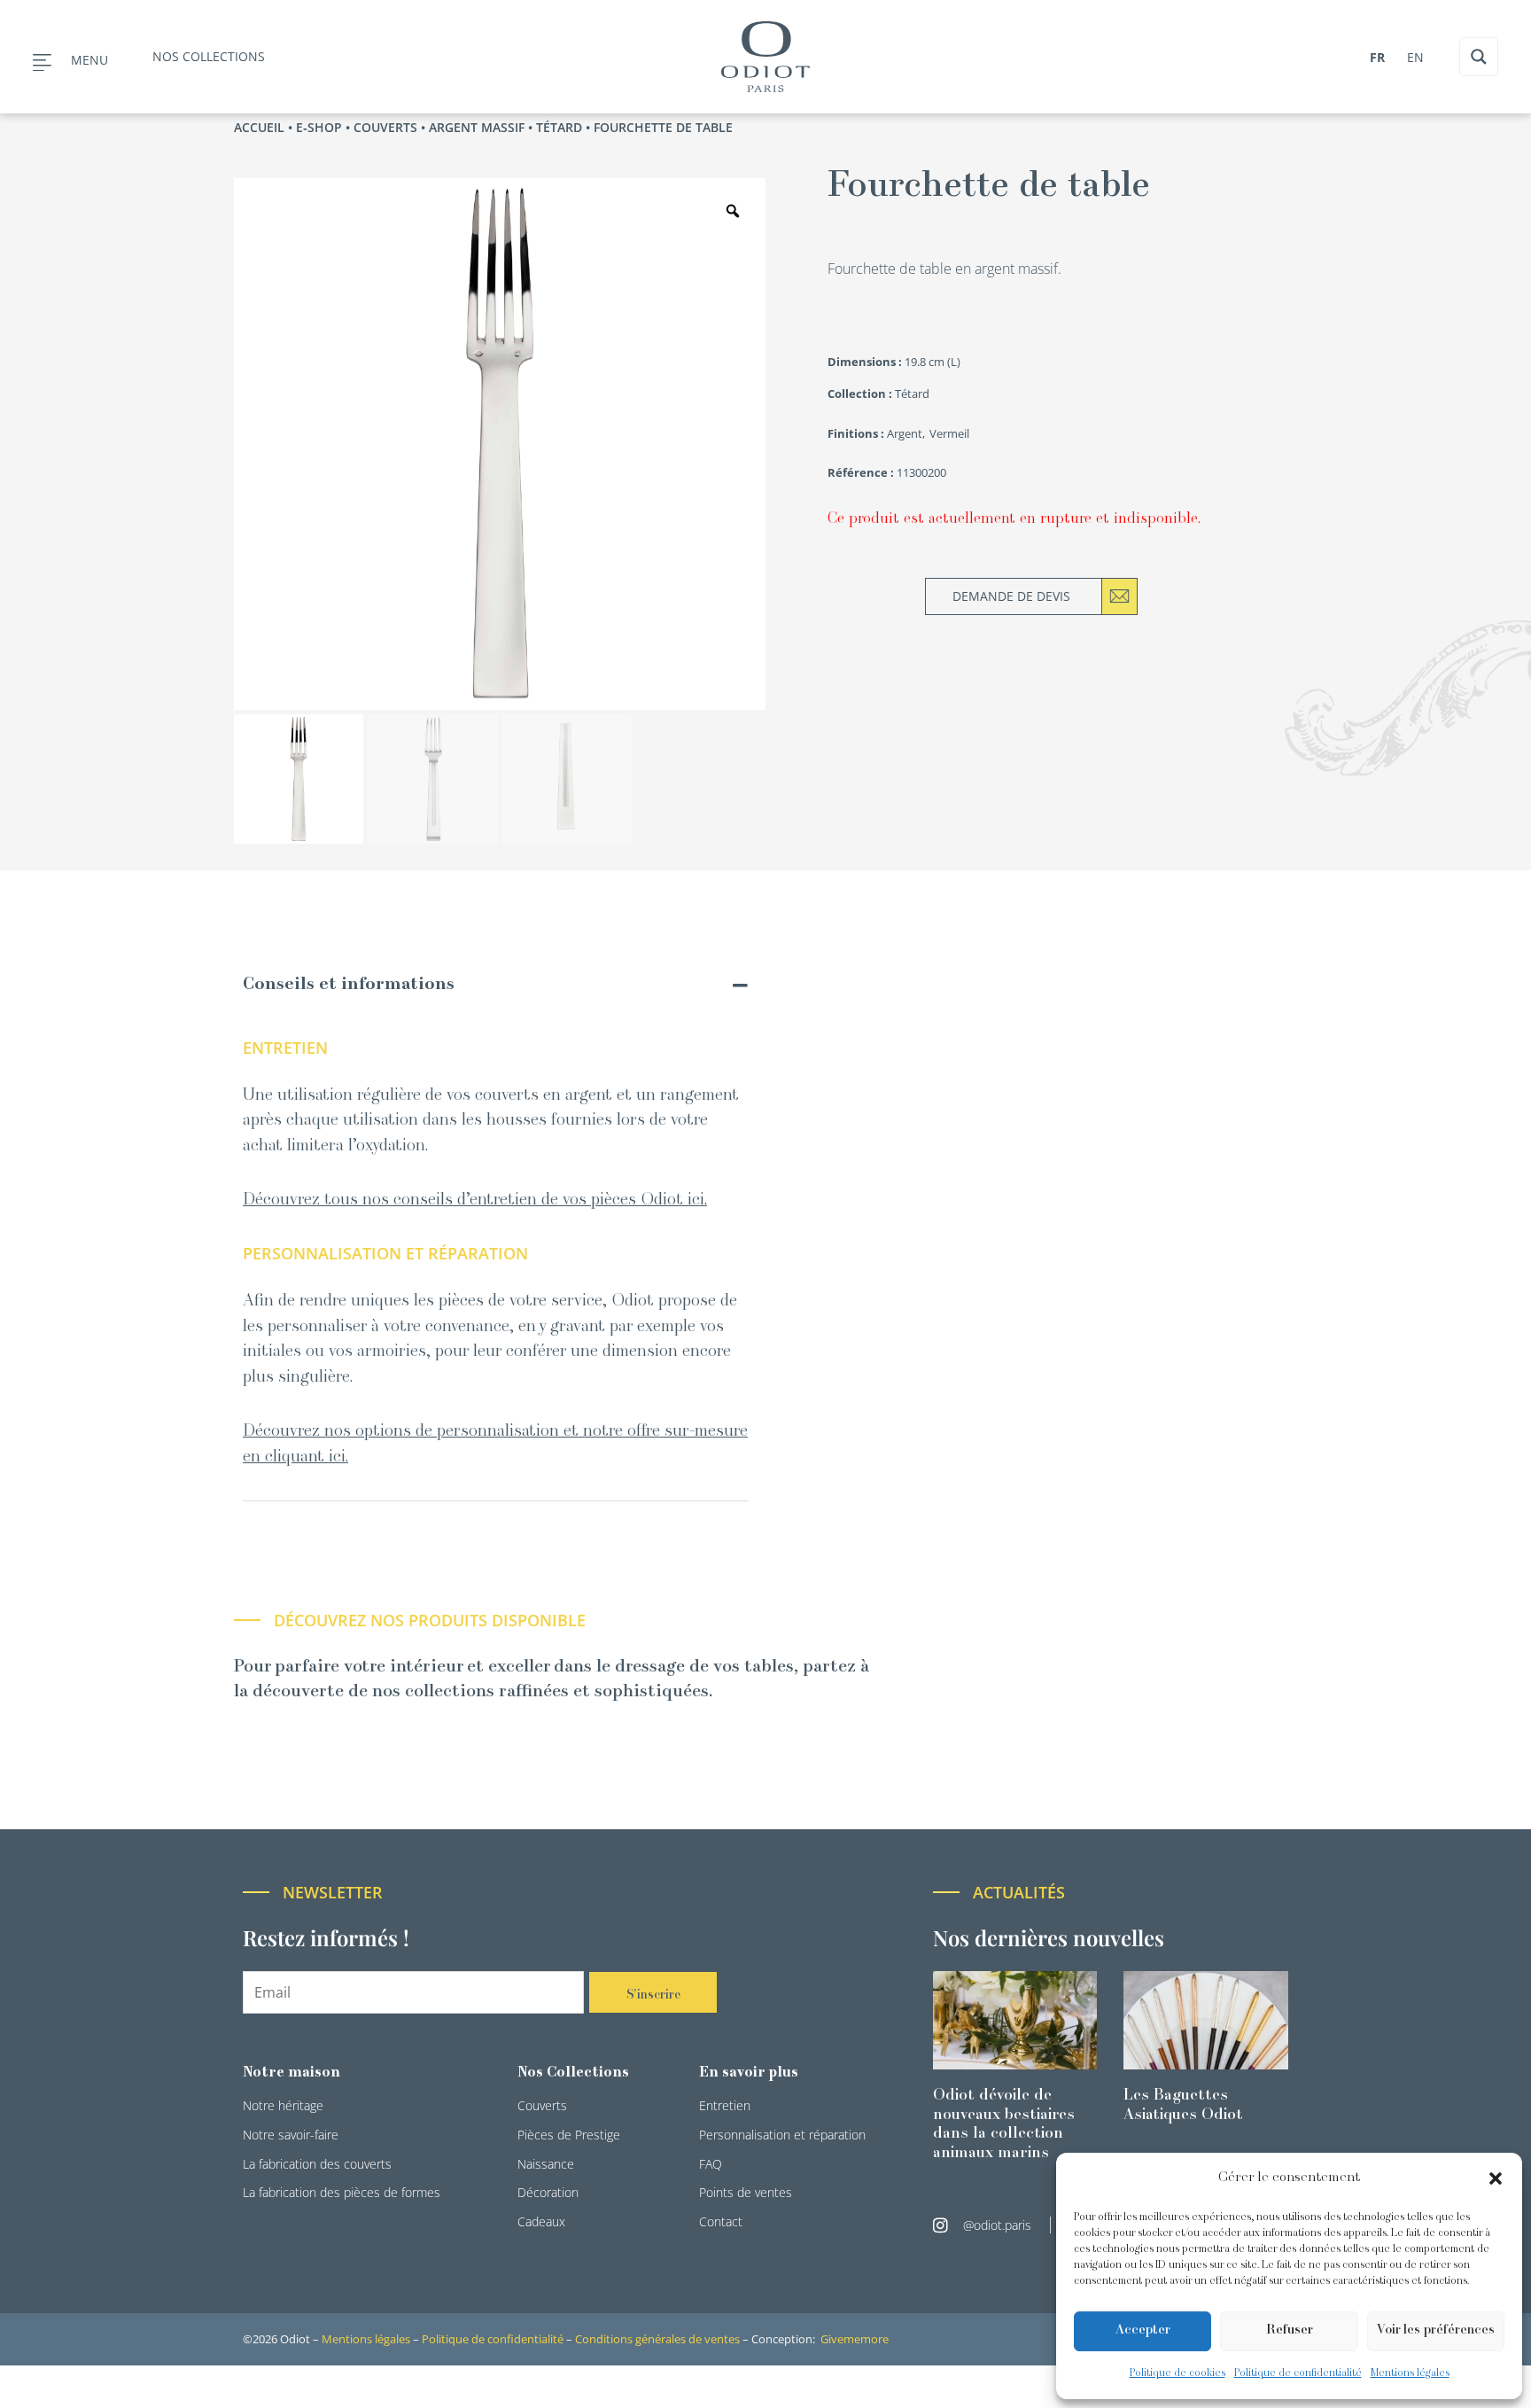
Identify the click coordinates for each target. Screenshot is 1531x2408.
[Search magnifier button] (1479, 57)
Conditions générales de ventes (657, 2339)
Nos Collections (573, 2073)
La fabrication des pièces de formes (342, 2192)
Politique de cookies (1177, 2373)
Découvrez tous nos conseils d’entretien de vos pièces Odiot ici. (475, 1200)
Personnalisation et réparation (782, 2135)
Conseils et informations (349, 985)
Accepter (1143, 2330)
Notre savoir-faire (291, 2135)
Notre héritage (283, 2105)
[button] (1496, 2178)
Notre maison (291, 2073)
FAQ (711, 2164)
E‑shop (319, 127)
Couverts (385, 127)
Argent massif (477, 127)
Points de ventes (746, 2192)
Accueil (259, 127)
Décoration (548, 2192)
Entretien (725, 2105)
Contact (721, 2221)
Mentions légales (1410, 2373)
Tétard (559, 127)
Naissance (546, 2164)
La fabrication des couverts (317, 2164)
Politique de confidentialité (1298, 2373)
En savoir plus (749, 2073)
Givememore (855, 2339)
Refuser (1290, 2330)
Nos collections (209, 56)
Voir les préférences (1436, 2330)
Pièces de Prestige (569, 2135)
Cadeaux (541, 2221)
